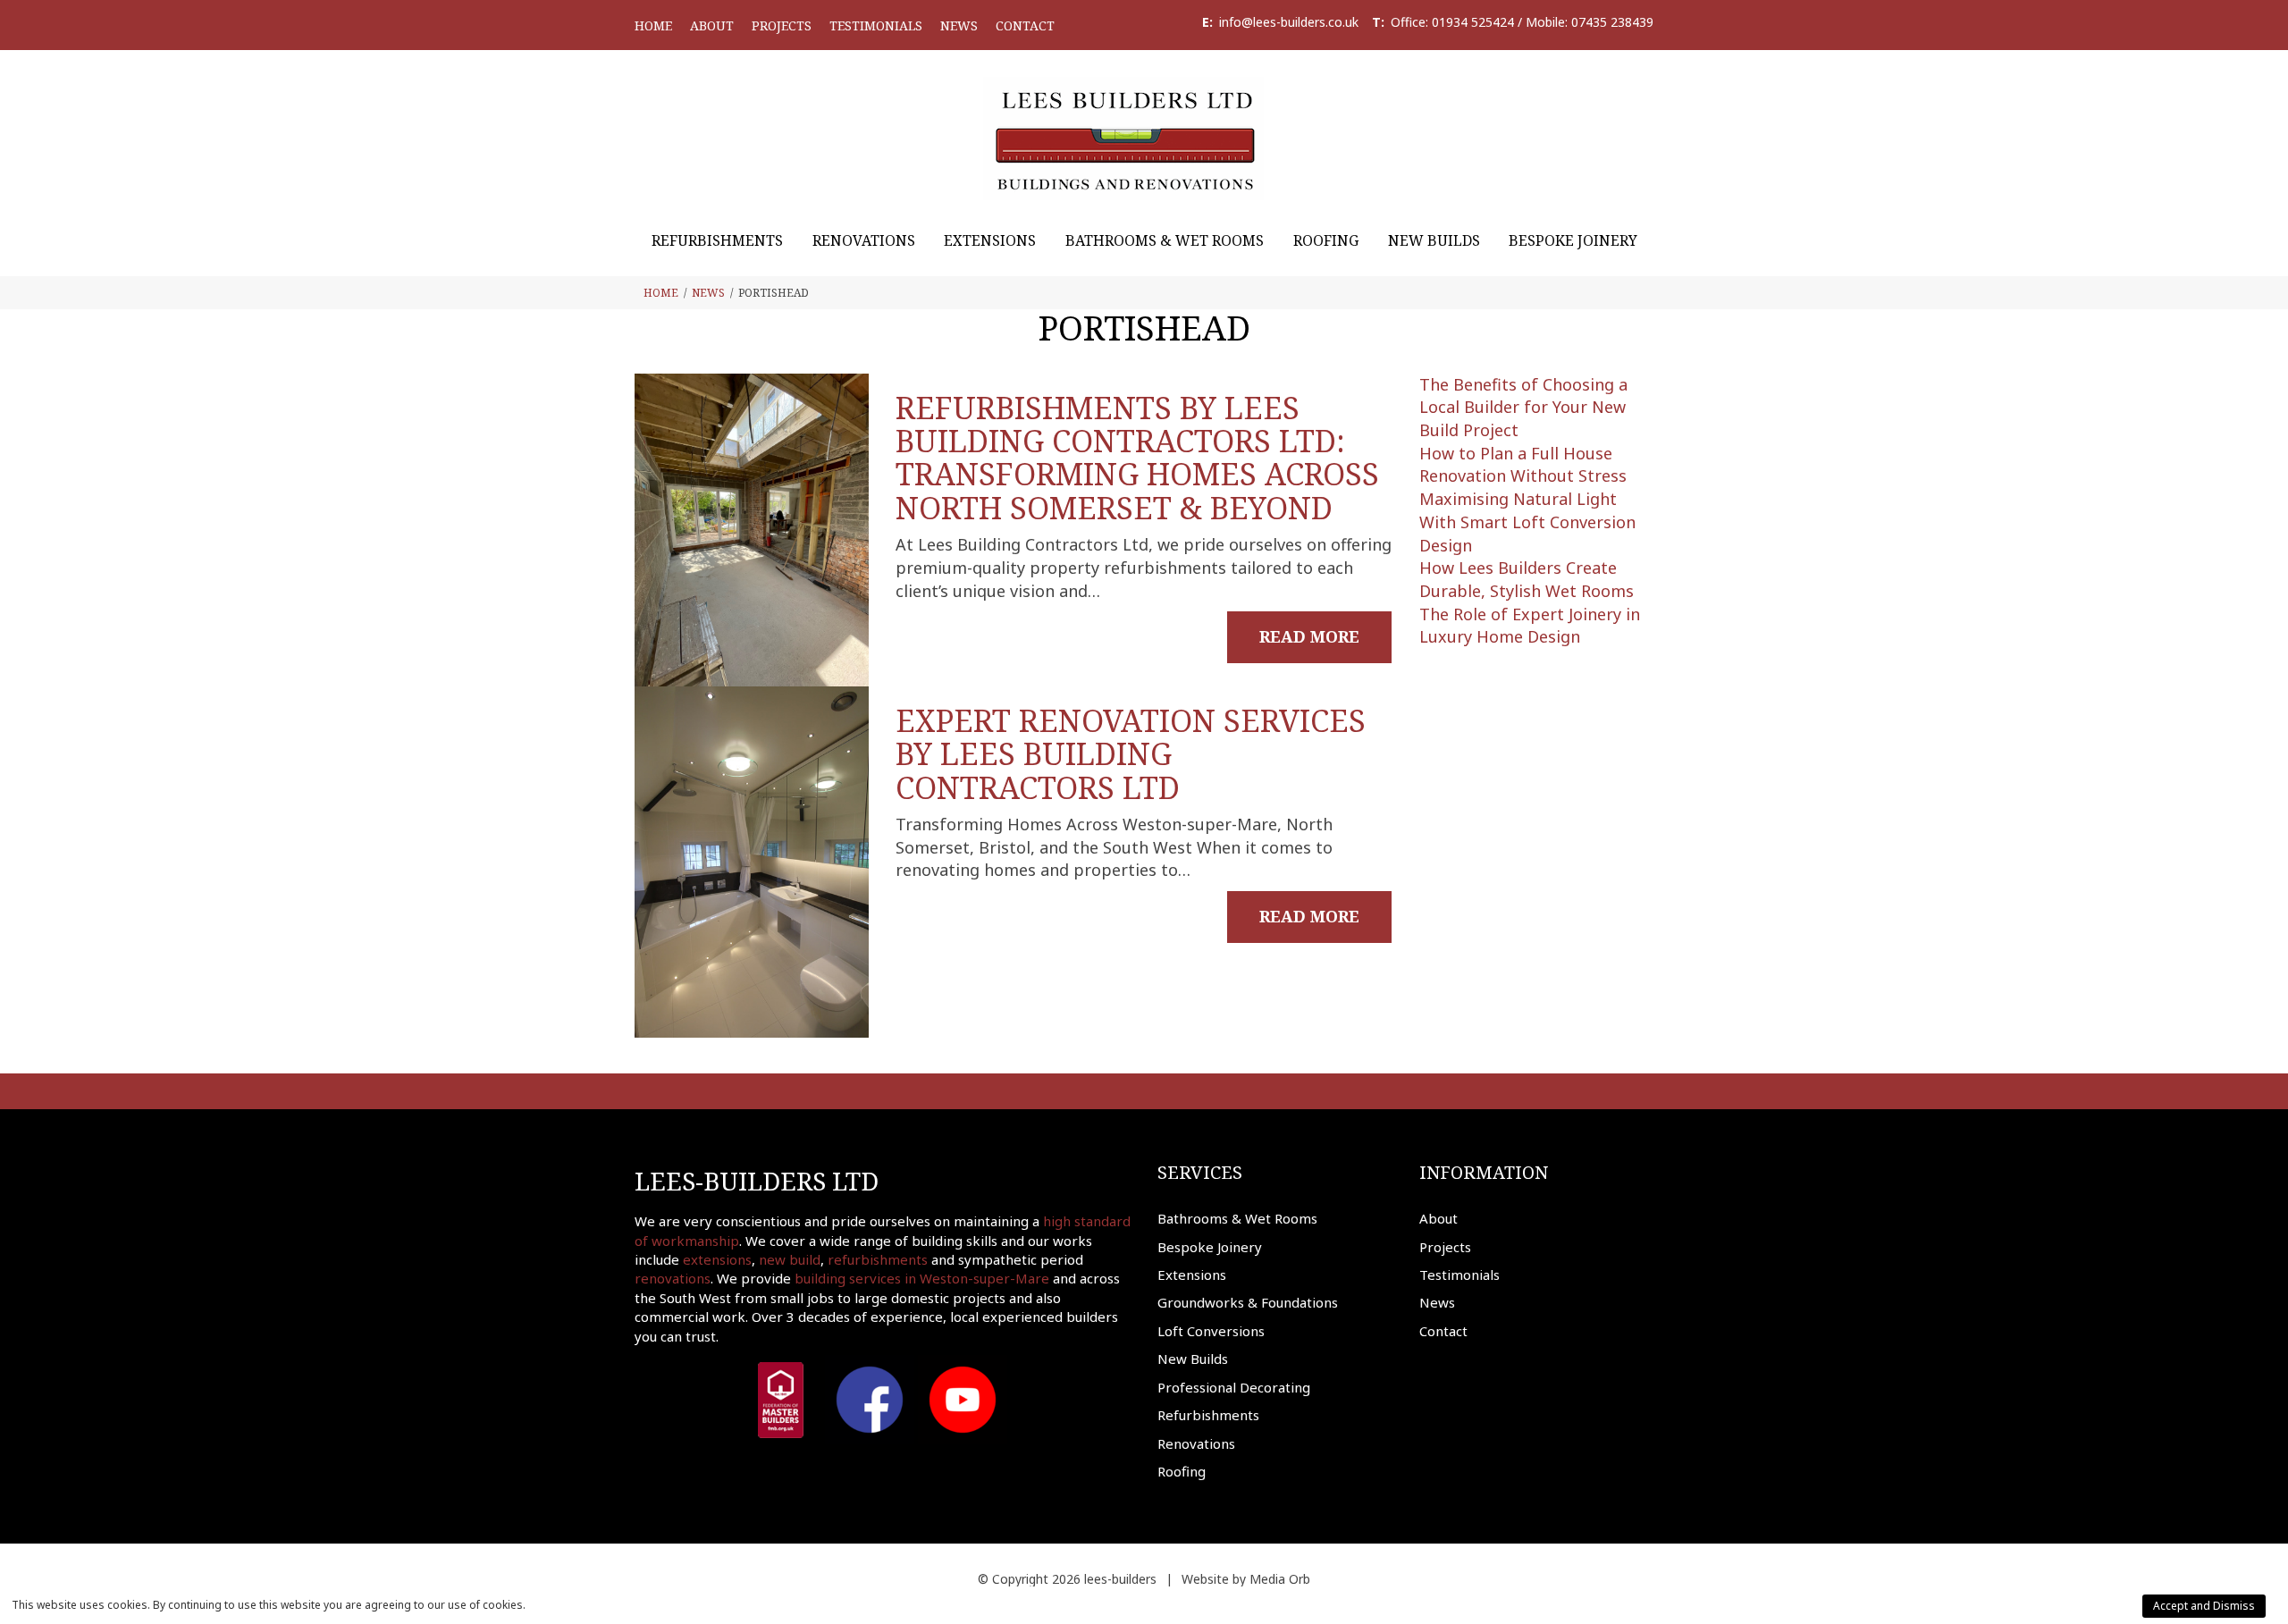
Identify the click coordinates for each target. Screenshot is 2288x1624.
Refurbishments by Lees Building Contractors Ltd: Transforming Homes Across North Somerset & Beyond (1137, 458)
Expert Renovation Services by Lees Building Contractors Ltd (1131, 754)
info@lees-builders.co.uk (1289, 22)
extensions (717, 1259)
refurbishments (878, 1259)
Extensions (990, 240)
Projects (782, 25)
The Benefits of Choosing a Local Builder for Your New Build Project (1523, 407)
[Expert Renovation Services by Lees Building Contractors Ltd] (752, 862)
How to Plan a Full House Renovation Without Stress (1523, 465)
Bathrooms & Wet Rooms (1165, 240)
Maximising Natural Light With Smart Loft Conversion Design (1527, 522)
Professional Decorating (1234, 1387)
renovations (673, 1278)
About (712, 25)
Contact (1025, 25)
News (959, 25)
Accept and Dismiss (2204, 1606)
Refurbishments (717, 240)
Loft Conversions (1211, 1331)
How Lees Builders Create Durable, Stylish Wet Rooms (1527, 579)
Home (653, 25)
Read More (1309, 636)
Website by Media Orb (1246, 1579)
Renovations (864, 240)
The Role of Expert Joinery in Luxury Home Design (1530, 626)
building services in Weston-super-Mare (922, 1278)
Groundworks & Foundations (1248, 1302)
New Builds (1434, 240)
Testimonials (876, 25)
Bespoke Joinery (1573, 240)
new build (790, 1259)
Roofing (1326, 240)
